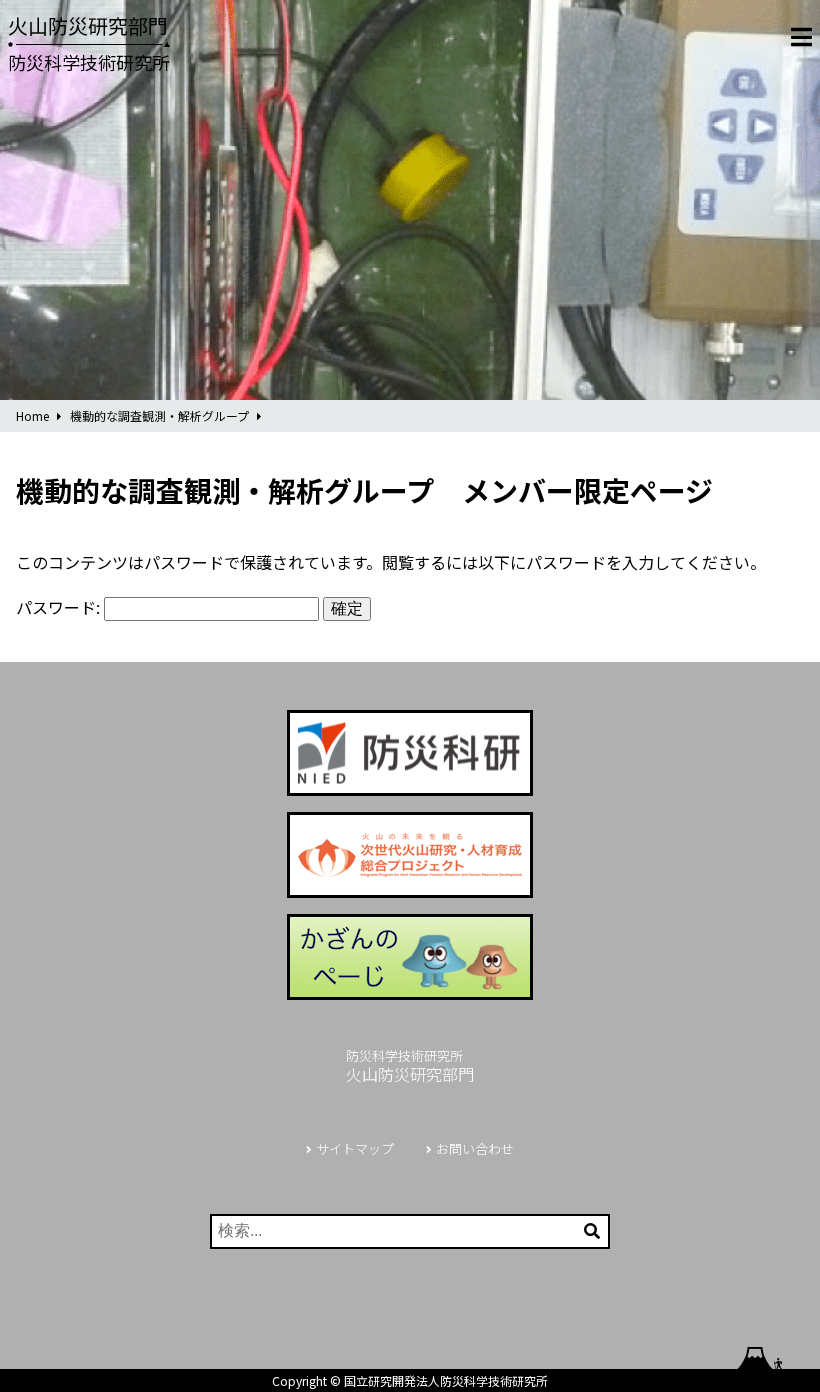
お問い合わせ (475, 1148)
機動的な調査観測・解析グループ (159, 415)
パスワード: (60, 607)
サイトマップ (355, 1148)
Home (32, 415)
